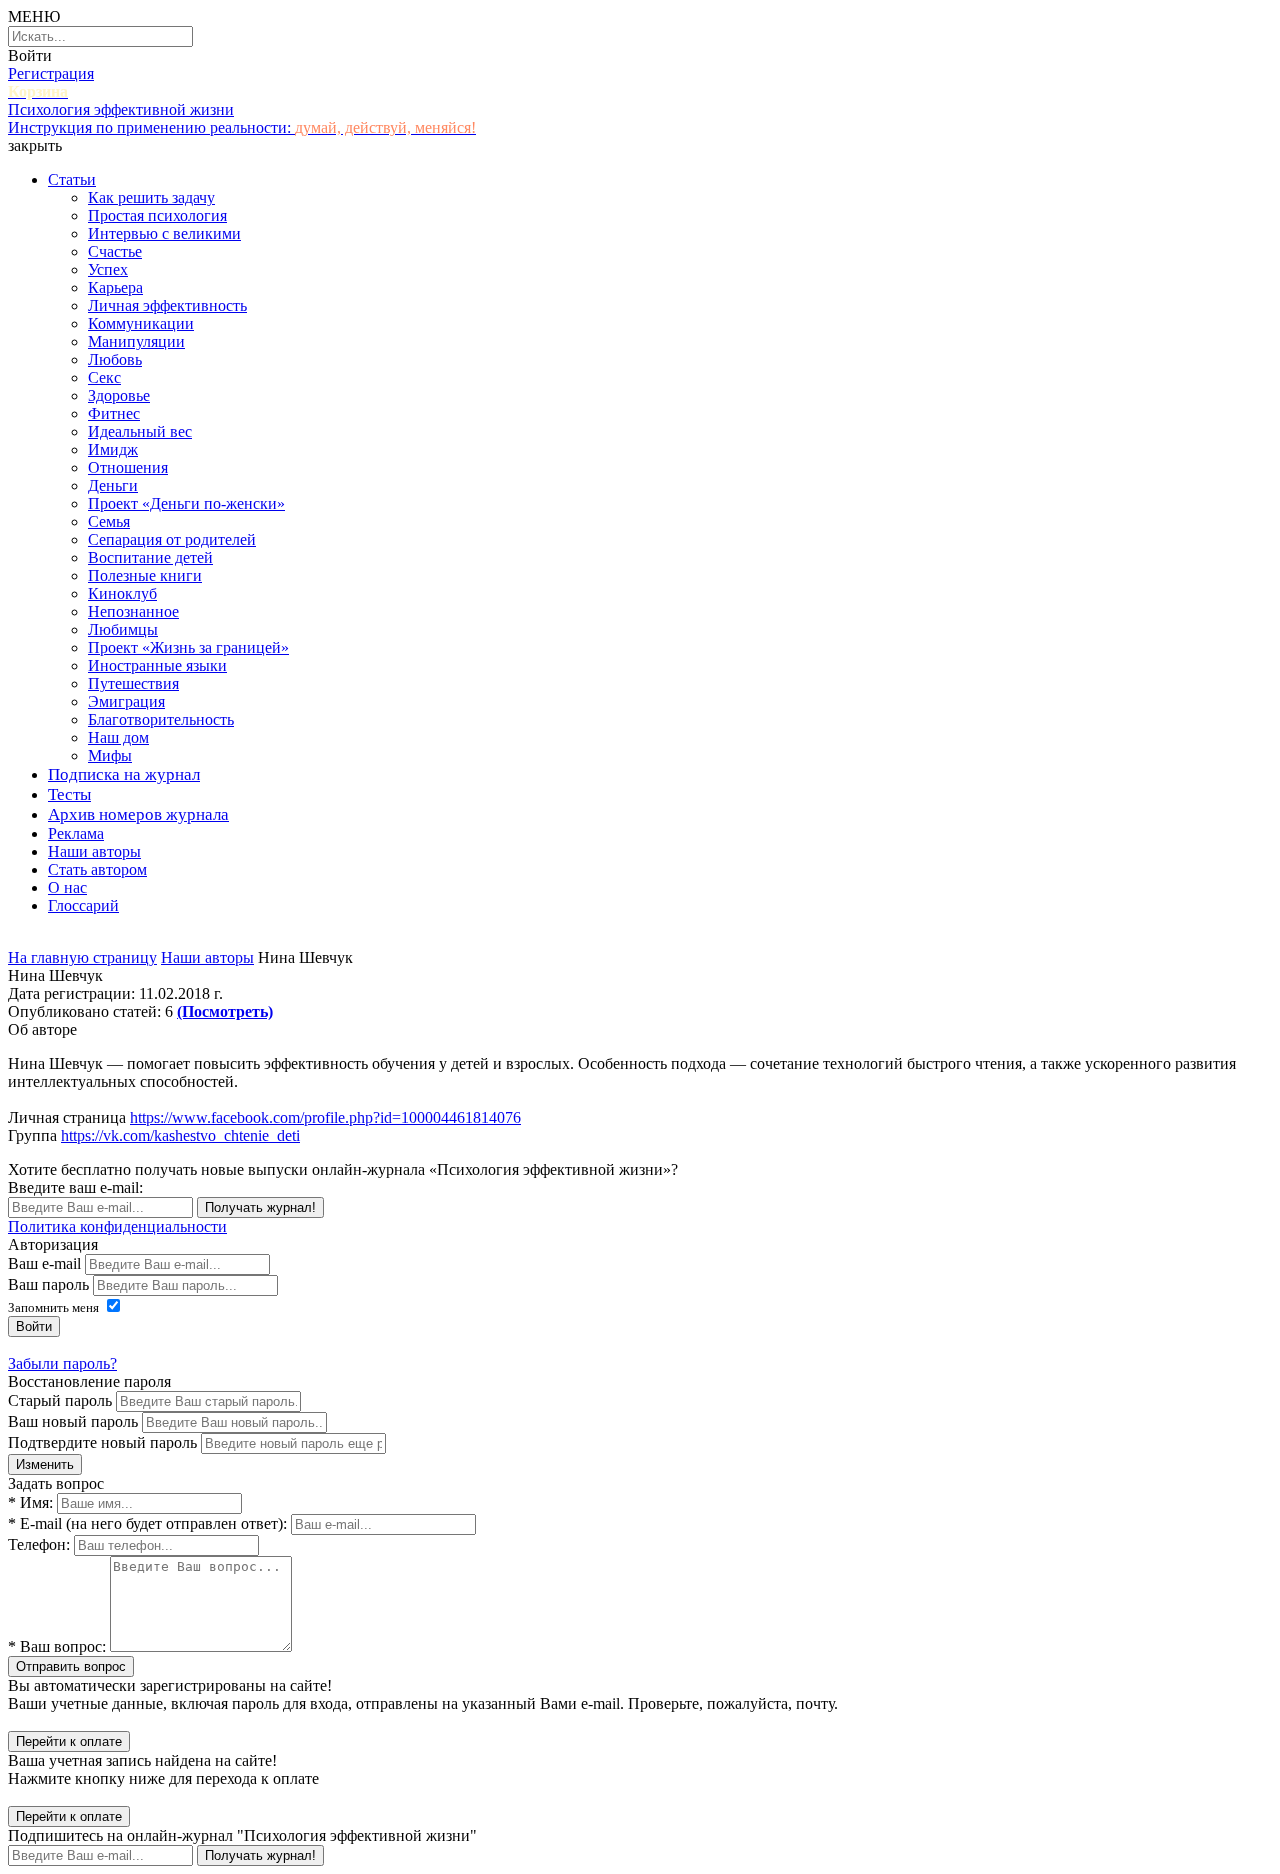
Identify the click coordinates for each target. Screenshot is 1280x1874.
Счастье (115, 251)
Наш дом (118, 737)
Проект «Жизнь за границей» (188, 647)
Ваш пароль (48, 1284)
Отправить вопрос (71, 1666)
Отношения (128, 467)
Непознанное (133, 611)
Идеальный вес (140, 431)
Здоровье (119, 395)
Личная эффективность (167, 305)
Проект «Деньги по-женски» (186, 503)
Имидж (113, 449)
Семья (109, 521)
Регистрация (51, 73)
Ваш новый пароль (73, 1421)
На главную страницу (82, 957)
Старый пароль (60, 1400)
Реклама (76, 833)
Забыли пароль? (62, 1363)
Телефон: (39, 1544)
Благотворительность (161, 719)
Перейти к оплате (69, 1741)
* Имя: (30, 1502)
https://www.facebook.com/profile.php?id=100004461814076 (325, 1117)
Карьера (115, 287)
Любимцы (123, 629)
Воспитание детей (150, 557)
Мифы (110, 755)
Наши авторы (94, 851)
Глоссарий (83, 905)
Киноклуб (122, 593)
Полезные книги (145, 575)
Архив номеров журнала (138, 814)
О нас (67, 887)
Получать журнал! (260, 1207)
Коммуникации (141, 323)
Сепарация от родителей (172, 539)
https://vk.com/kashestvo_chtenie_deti (180, 1135)
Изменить (45, 1464)
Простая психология (157, 215)
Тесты (69, 794)
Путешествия (133, 683)
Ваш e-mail (44, 1263)
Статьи (72, 179)
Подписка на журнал (124, 774)
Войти (30, 55)
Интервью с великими (164, 233)
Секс (104, 377)
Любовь (115, 359)
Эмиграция (126, 701)
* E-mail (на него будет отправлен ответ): (147, 1523)
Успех (108, 269)
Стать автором (97, 869)
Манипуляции (136, 341)
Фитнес (114, 413)
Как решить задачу (151, 197)
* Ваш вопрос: (57, 1646)
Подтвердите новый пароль (102, 1442)
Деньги (113, 485)
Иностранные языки (157, 665)
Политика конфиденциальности (117, 1226)
